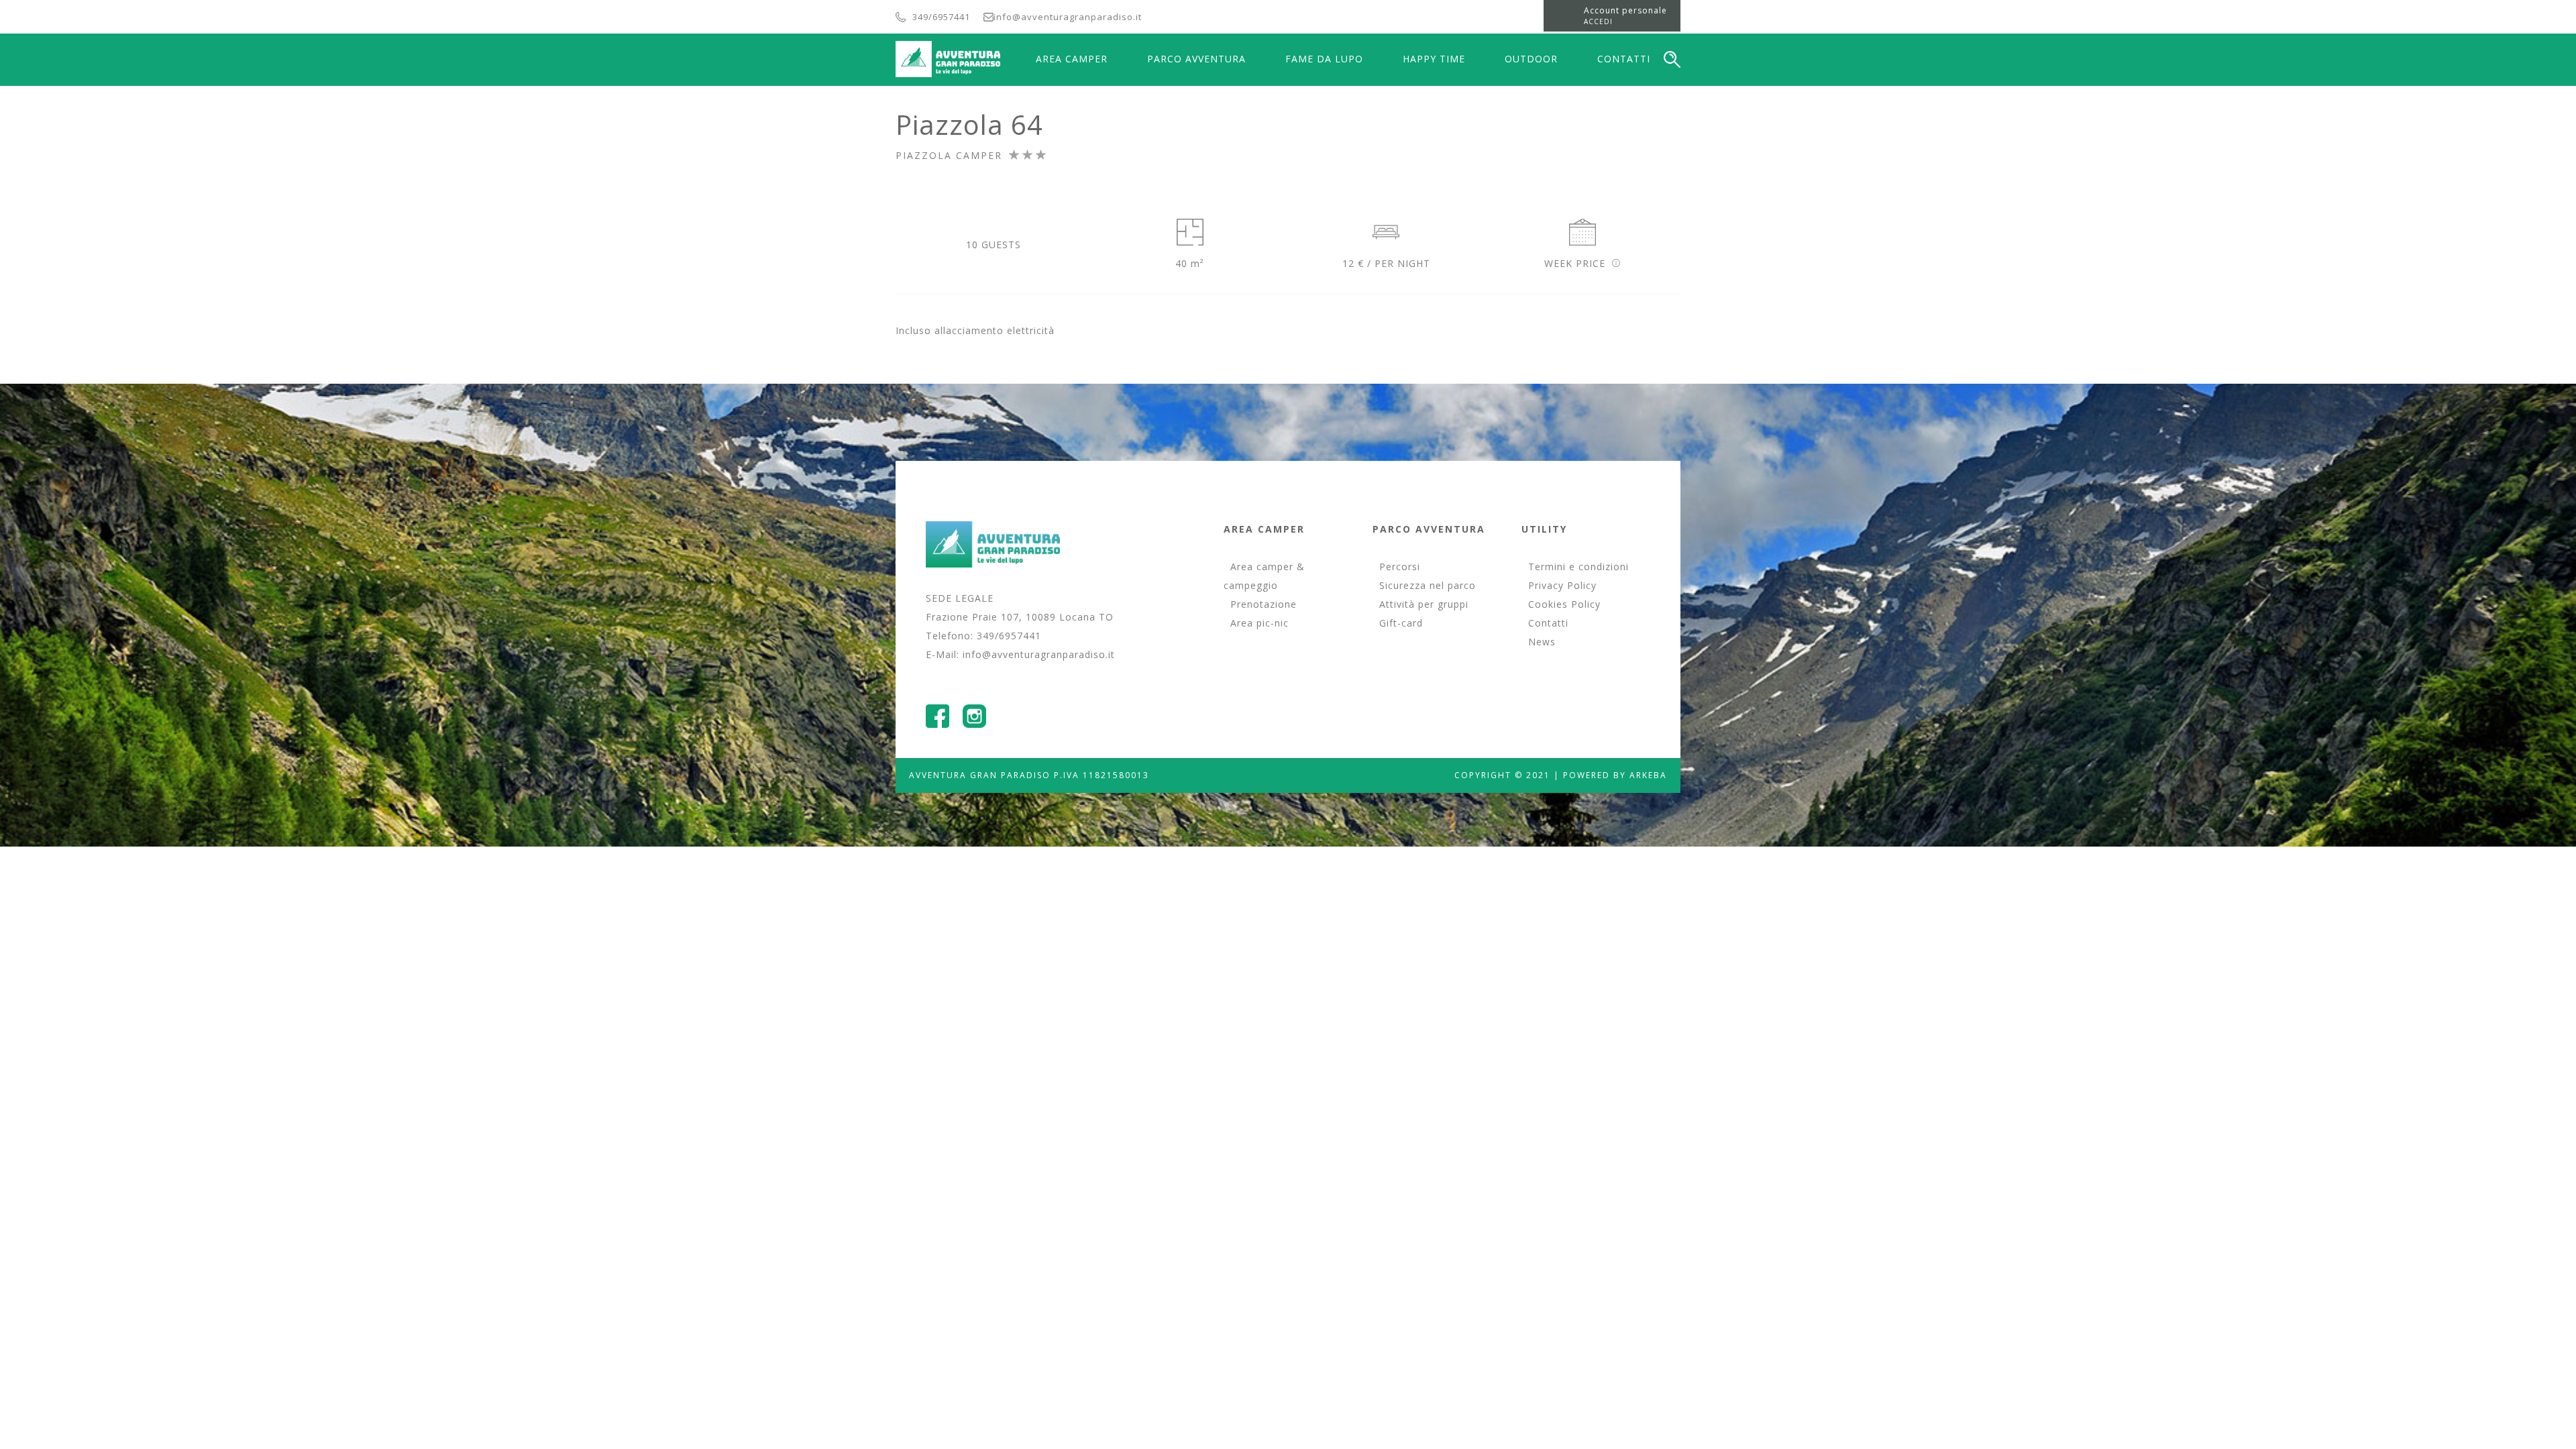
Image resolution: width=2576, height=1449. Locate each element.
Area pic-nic (1259, 623)
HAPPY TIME (1434, 59)
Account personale (1625, 10)
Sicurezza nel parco (1428, 585)
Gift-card (1401, 623)
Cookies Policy (1564, 604)
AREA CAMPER (1072, 59)
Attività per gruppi (1424, 604)
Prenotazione (1264, 604)
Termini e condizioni (1578, 567)
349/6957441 (941, 17)
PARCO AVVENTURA (1196, 59)
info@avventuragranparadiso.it (1068, 17)
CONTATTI (1624, 59)
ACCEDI (1598, 21)
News (1542, 642)
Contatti (1548, 623)
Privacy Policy (1562, 585)
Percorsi (1400, 567)
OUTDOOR (1531, 59)
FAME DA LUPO (1324, 59)
